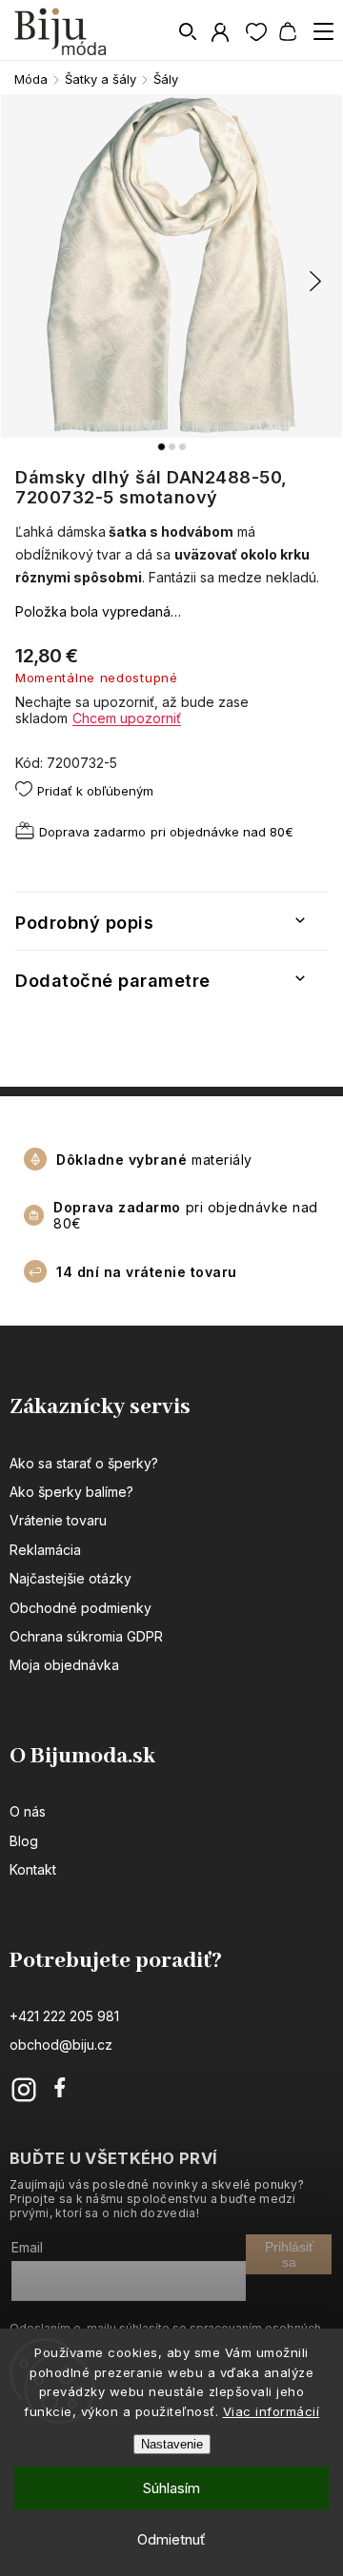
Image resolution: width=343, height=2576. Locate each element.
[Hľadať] (189, 31)
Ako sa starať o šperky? (84, 1463)
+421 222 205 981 (64, 2016)
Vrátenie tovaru (58, 1520)
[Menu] (323, 31)
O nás (28, 1811)
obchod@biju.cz (61, 2045)
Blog (24, 1841)
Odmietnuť (171, 2539)
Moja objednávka (64, 1665)
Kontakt (33, 1869)
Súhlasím (171, 2488)
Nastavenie (172, 2444)
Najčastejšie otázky (71, 1578)
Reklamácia (45, 1550)
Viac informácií (272, 2411)
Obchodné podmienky (81, 1608)
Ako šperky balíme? (71, 1492)
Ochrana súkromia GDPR (86, 1636)
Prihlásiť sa (289, 2254)
